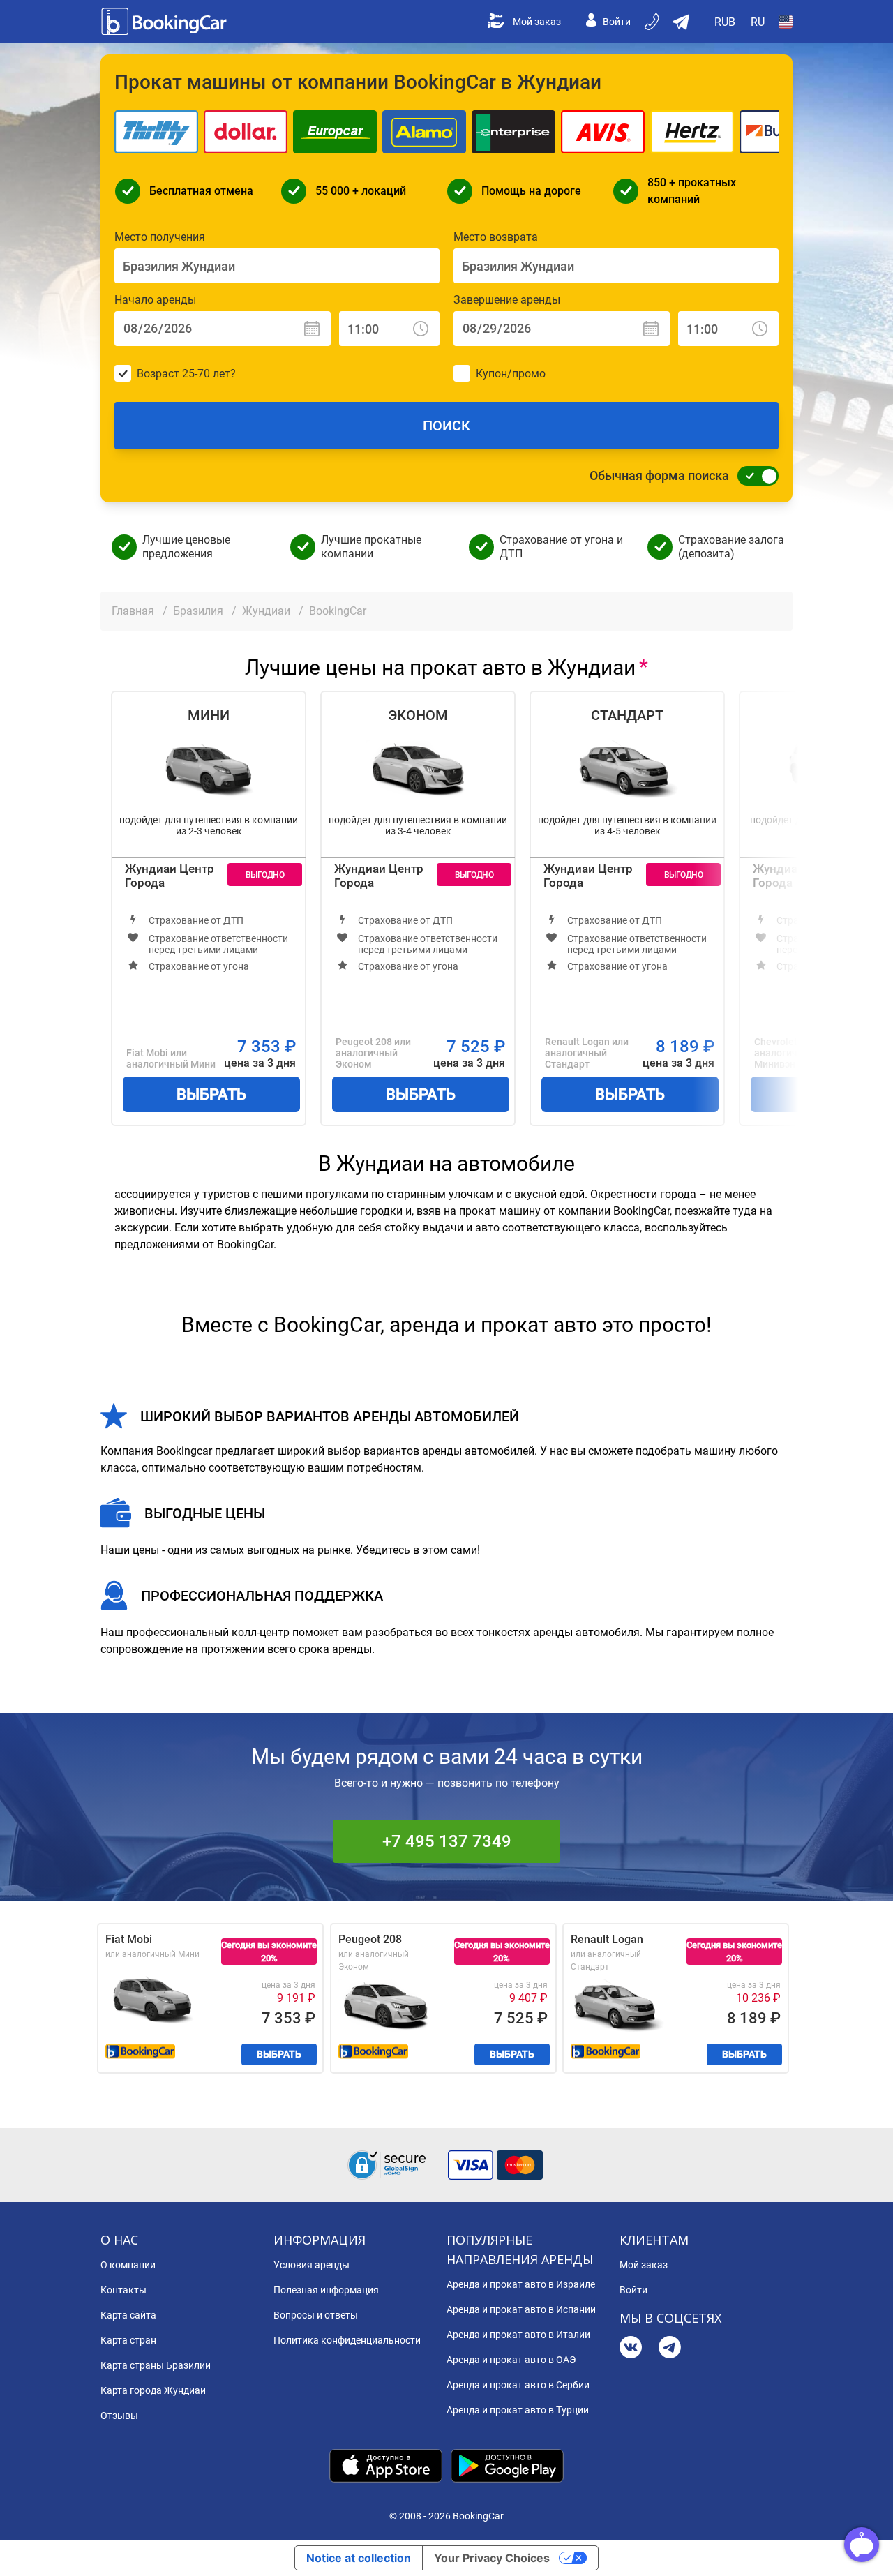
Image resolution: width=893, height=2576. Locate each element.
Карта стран (128, 2340)
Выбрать (211, 1094)
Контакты (123, 2290)
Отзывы (119, 2416)
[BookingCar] (165, 22)
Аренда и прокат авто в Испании (521, 2309)
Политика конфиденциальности (347, 2340)
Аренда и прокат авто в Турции (518, 2410)
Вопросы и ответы (316, 2315)
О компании (128, 2265)
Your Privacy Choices (492, 2558)
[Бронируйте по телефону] (653, 22)
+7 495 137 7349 (447, 1841)
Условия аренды (312, 2265)
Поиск (446, 426)
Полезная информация (326, 2290)
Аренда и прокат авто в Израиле (521, 2284)
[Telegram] (670, 2349)
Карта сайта (128, 2315)
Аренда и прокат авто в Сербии (518, 2385)
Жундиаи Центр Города (170, 876)
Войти (617, 22)
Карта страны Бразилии (156, 2365)
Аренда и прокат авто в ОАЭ (511, 2360)
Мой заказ (537, 22)
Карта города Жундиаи (153, 2390)
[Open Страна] (786, 22)
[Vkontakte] (631, 2349)
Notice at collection (359, 2558)
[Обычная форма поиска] (754, 476)
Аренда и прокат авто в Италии (518, 2335)
